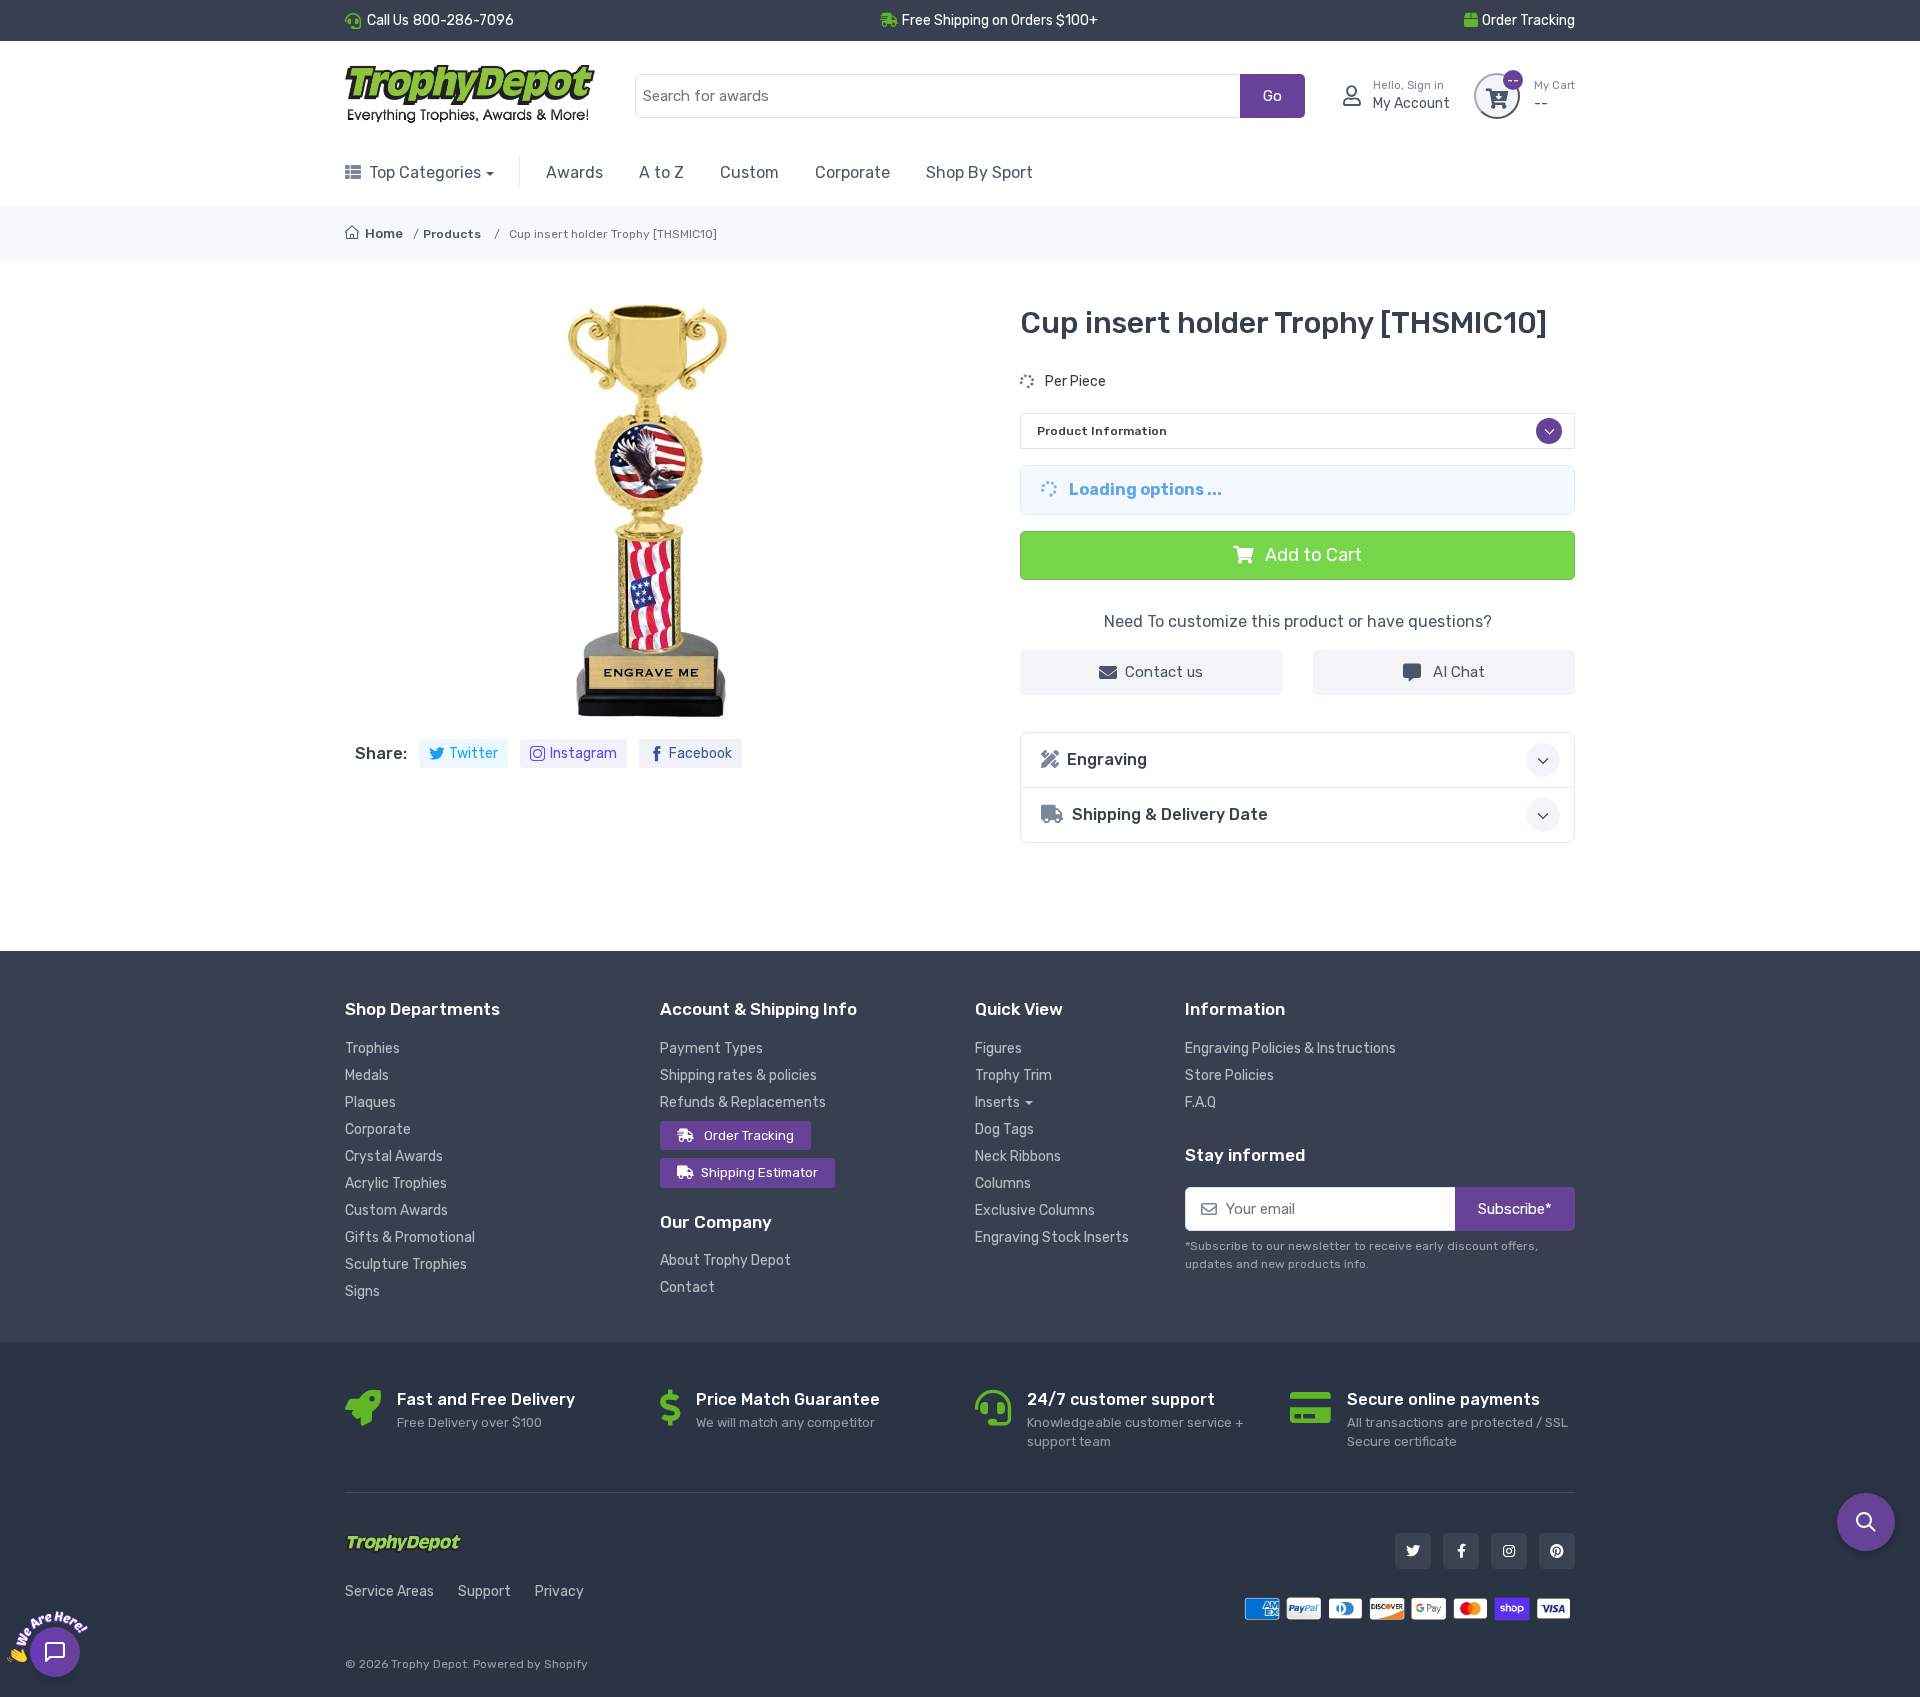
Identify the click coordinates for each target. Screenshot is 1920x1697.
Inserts (997, 1102)
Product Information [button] (1102, 431)
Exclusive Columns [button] (1035, 1210)
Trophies (372, 1048)
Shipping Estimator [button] (759, 1172)
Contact (687, 1287)
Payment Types (711, 1048)
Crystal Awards (394, 1156)
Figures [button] (998, 1048)
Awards (574, 172)
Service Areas (389, 1591)
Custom (749, 172)
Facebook (700, 753)
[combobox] (938, 96)
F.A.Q (1200, 1102)
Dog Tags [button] (1004, 1129)
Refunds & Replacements (743, 1102)
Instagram (583, 753)
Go (1272, 96)
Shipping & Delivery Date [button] (1170, 814)
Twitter (473, 753)
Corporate (852, 172)
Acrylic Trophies (396, 1183)
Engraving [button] (1107, 759)
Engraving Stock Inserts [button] (1052, 1237)
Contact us (1164, 672)
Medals (367, 1075)
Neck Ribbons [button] (1018, 1156)
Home (382, 233)
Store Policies (1229, 1075)
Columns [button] (1003, 1183)
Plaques (370, 1102)
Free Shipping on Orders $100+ (1000, 20)
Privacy (559, 1591)
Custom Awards (396, 1210)
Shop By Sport (979, 172)
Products (452, 234)
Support (484, 1591)
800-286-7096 (463, 20)
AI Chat (1457, 672)
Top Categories (425, 172)
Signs (362, 1291)
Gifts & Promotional (410, 1237)
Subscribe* (1515, 1209)
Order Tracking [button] (1528, 20)
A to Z (661, 172)
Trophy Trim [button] (1013, 1075)
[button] (1866, 1522)
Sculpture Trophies (406, 1264)
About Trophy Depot (725, 1260)
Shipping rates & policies (738, 1075)
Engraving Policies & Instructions (1290, 1048)
